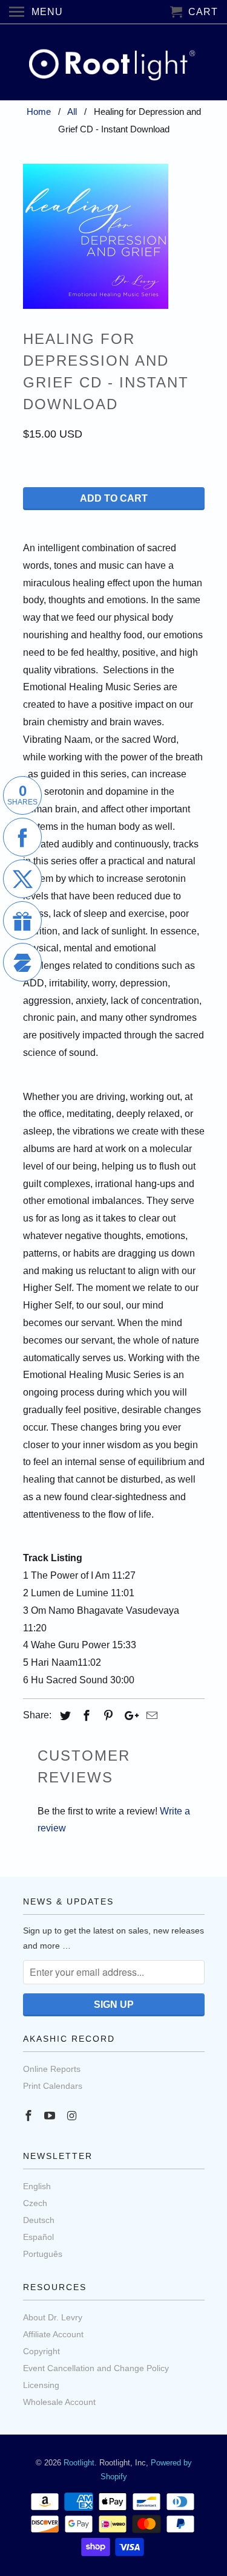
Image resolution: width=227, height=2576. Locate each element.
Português (43, 2254)
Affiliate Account (53, 2334)
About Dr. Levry (53, 2317)
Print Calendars (53, 2086)
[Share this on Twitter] (64, 1716)
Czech (35, 2203)
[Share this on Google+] (128, 1716)
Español (38, 2237)
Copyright (41, 2351)
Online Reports (52, 2069)
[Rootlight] (114, 62)
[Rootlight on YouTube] (51, 2116)
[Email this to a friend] (150, 1716)
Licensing (41, 2385)
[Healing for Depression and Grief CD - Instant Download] (96, 236)
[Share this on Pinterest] (107, 1716)
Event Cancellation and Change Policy (96, 2368)
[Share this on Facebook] (85, 1716)
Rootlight (79, 2463)
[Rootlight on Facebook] (30, 2116)
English (37, 2186)
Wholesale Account (59, 2402)
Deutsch (39, 2220)
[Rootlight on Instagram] (73, 2116)
